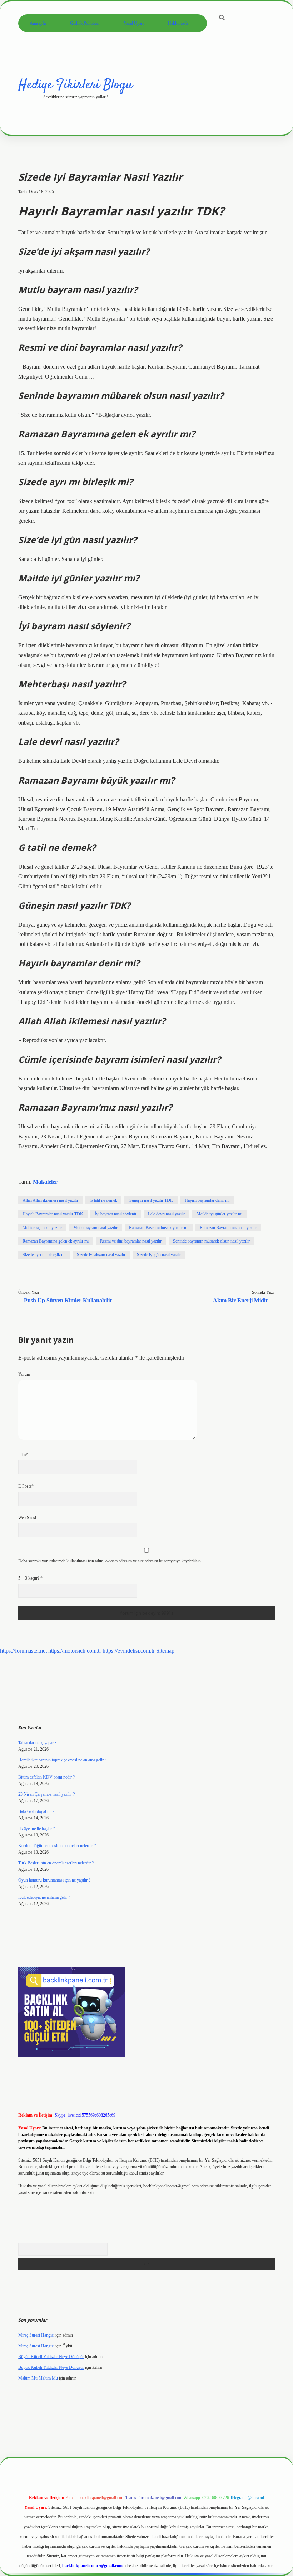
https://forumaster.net (23, 1651)
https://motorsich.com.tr (75, 1651)
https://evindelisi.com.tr (129, 1651)
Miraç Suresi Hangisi (36, 2335)
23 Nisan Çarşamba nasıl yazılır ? (46, 1794)
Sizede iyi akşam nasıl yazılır (101, 1255)
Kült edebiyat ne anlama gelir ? (44, 1897)
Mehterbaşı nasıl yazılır (42, 1228)
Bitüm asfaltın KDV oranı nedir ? (46, 1777)
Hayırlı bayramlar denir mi (207, 1200)
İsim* (23, 1455)
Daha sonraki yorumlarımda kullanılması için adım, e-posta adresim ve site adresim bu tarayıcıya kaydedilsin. (110, 1561)
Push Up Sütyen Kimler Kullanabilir (68, 1300)
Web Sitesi (27, 1518)
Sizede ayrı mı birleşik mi (44, 1255)
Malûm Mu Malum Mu (38, 2378)
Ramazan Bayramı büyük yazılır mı (159, 1228)
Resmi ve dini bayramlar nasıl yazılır (131, 1241)
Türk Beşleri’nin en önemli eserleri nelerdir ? (56, 1863)
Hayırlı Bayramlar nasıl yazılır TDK (53, 1214)
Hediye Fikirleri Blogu (75, 85)
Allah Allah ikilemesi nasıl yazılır (50, 1200)
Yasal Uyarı (134, 23)
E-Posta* (26, 1486)
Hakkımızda (178, 23)
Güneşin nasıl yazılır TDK (151, 1200)
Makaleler (45, 1182)
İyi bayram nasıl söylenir (116, 1214)
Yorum (24, 1374)
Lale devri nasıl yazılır (167, 1214)
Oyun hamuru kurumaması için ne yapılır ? (54, 1880)
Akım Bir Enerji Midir (240, 1300)
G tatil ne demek (103, 1200)
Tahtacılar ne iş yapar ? (37, 1743)
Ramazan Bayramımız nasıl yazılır (228, 1228)
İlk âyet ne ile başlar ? (36, 1829)
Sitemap (165, 1651)
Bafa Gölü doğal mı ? (36, 1811)
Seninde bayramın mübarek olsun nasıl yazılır (211, 1241)
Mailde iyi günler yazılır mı (219, 1214)
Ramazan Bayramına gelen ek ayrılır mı (56, 1241)
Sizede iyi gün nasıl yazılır (159, 1255)
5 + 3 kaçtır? (30, 1578)
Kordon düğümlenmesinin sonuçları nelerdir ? (57, 1846)
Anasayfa (38, 23)
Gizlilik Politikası (85, 23)
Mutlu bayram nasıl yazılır (95, 1228)
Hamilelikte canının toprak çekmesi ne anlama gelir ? (62, 1760)
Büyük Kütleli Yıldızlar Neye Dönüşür (51, 2357)
